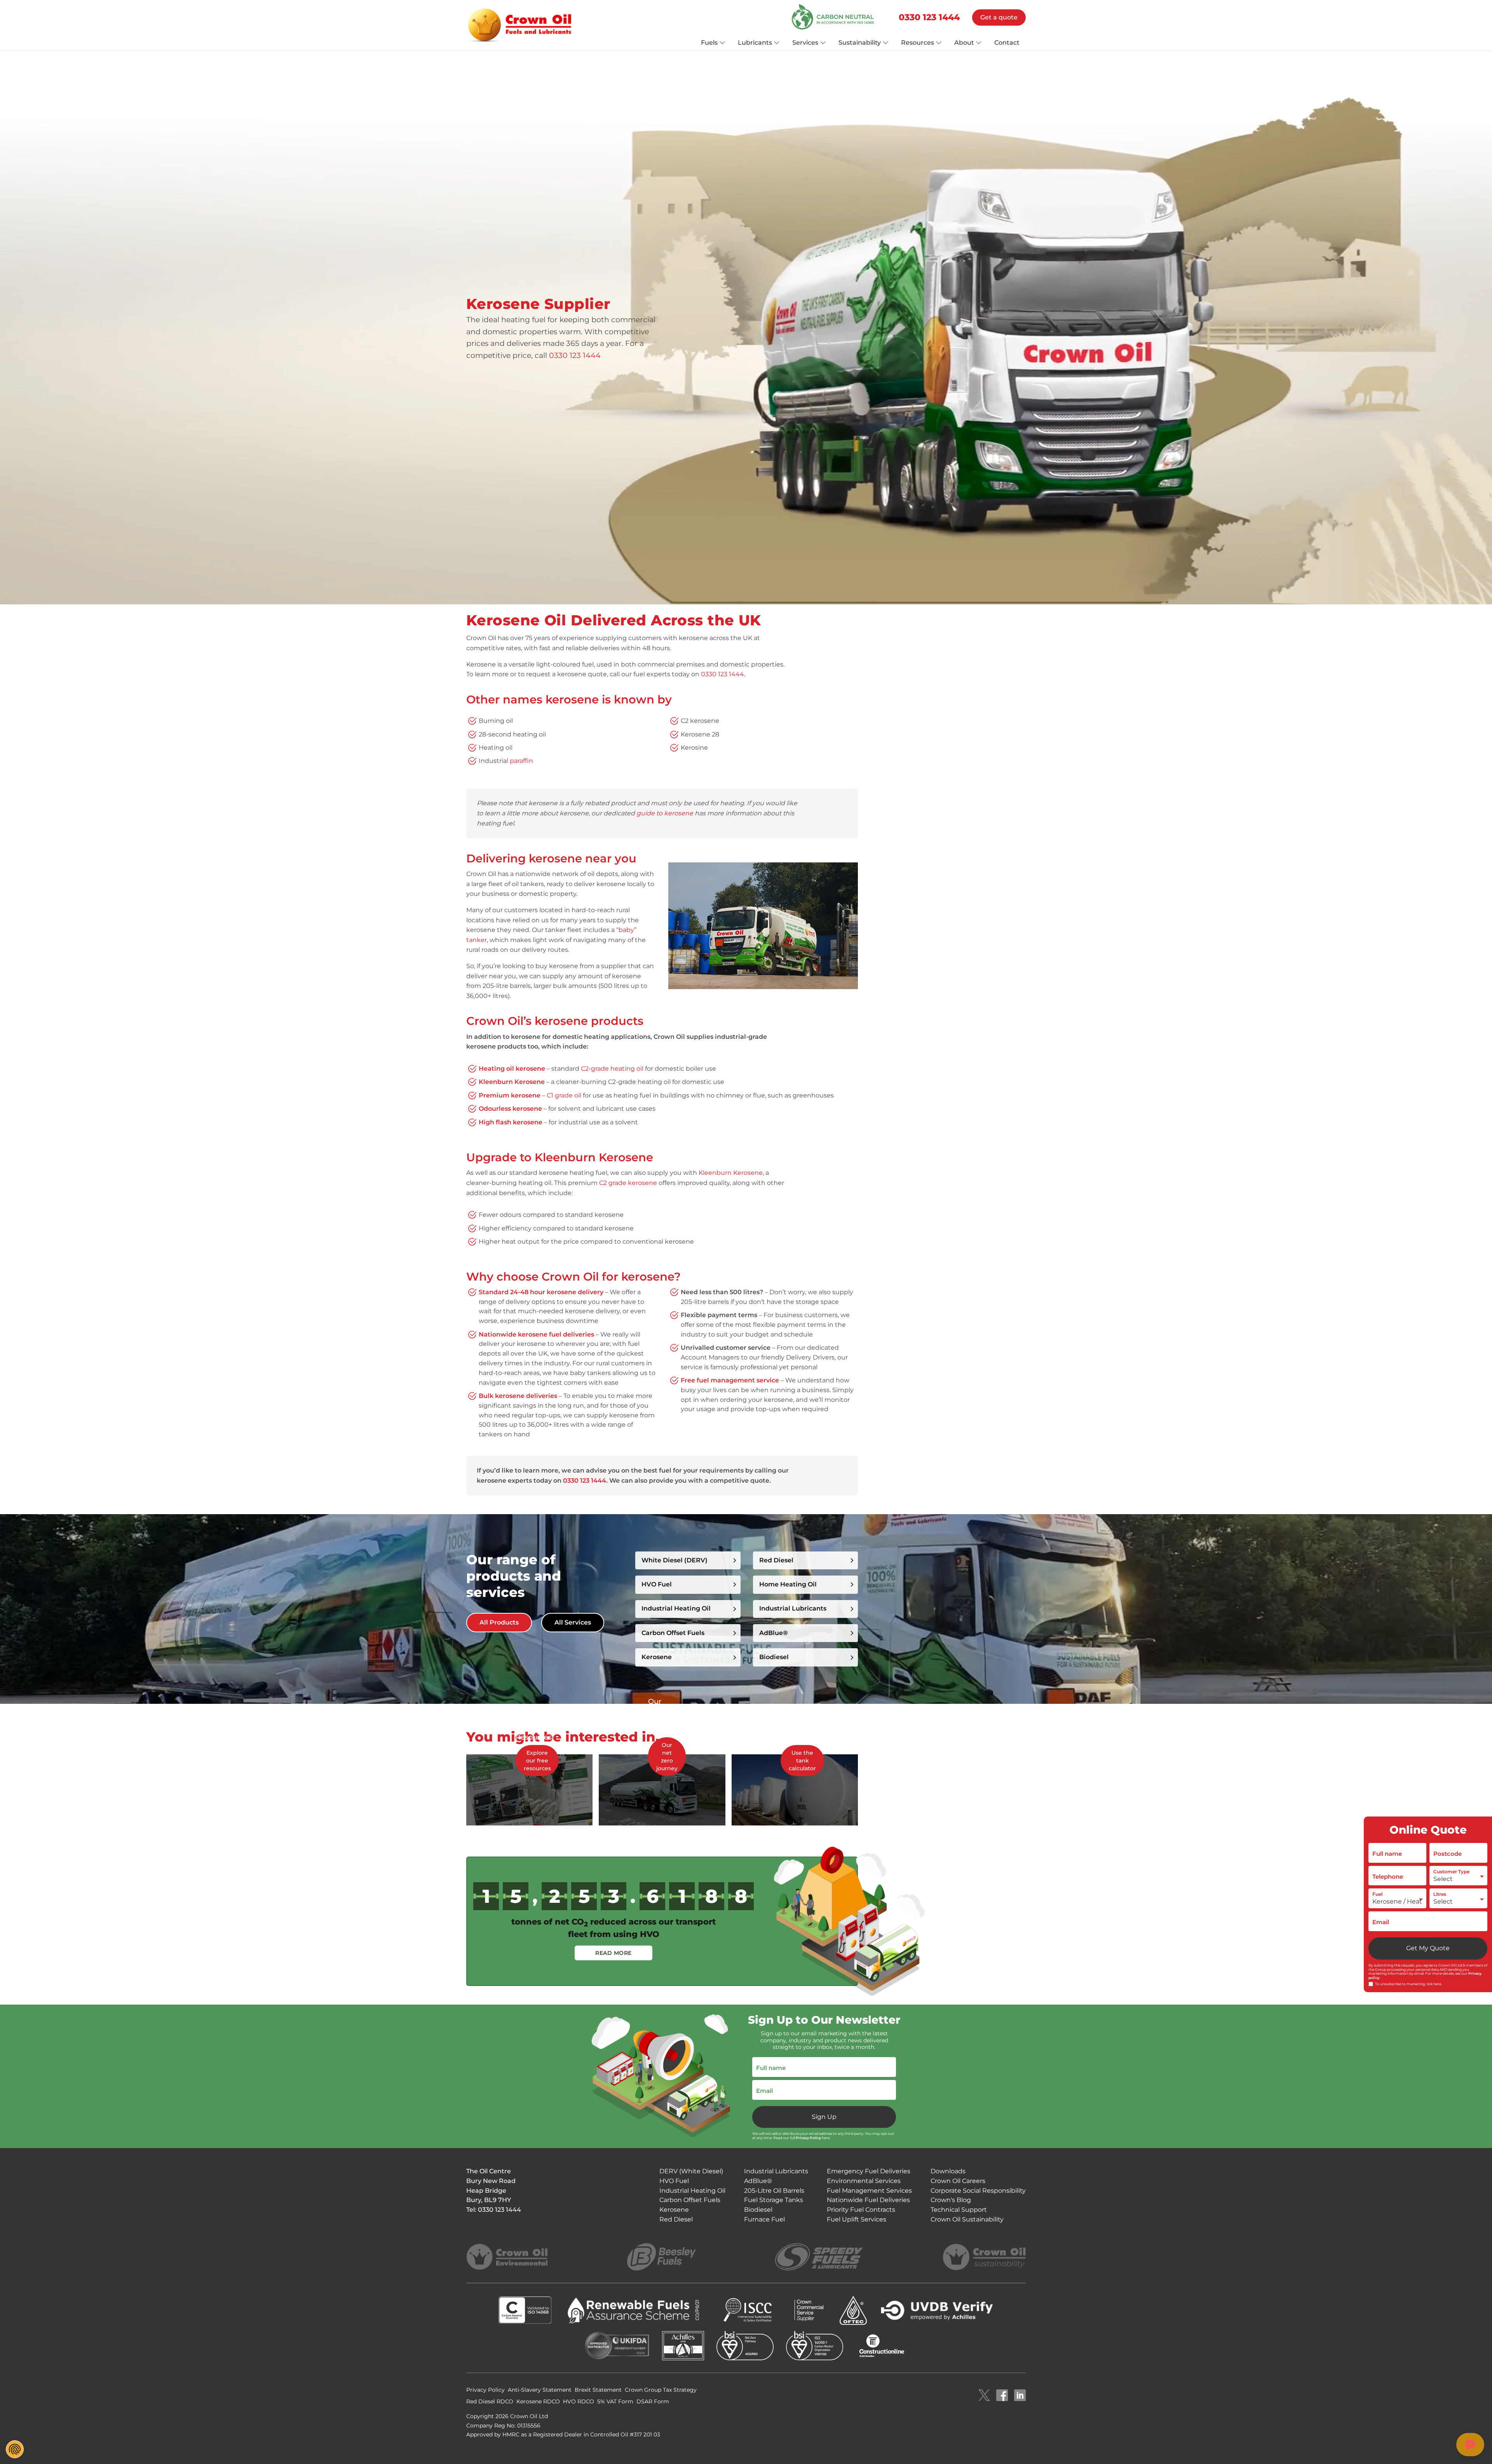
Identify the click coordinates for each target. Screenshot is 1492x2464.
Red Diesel (776, 1560)
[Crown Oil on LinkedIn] (1020, 2396)
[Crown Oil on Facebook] (1002, 2396)
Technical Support (959, 2210)
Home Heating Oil (788, 1584)
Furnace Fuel (764, 2219)
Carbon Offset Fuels (673, 1633)
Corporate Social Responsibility (978, 2191)
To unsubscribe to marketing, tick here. (1408, 1984)
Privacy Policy (808, 2138)
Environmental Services (864, 2181)
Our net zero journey (667, 1757)
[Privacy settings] (15, 2449)
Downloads (948, 2171)
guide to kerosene (665, 813)
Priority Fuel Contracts (861, 2210)
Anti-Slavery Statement (540, 2390)
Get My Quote (1428, 1948)
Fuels (709, 43)
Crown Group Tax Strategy (661, 2390)
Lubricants (755, 43)
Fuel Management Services (869, 2191)
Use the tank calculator (802, 1761)
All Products (499, 1622)
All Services (573, 1622)
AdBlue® (774, 1633)
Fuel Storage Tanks (774, 2200)
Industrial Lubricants (793, 1608)
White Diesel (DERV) (675, 1560)
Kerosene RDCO (538, 2401)
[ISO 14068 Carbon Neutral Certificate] (835, 17)
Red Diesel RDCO (490, 2401)
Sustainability (860, 43)
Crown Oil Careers (958, 2181)
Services (805, 43)
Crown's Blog (951, 2200)
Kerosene (674, 2210)
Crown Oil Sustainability (967, 2219)
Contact (1007, 43)
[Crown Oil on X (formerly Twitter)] (984, 2396)
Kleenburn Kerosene (731, 1173)
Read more (614, 1953)
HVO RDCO (579, 2401)
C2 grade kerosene (628, 1183)
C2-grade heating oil (612, 1069)
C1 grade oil (564, 1095)
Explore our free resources (537, 1761)
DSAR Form (653, 2401)
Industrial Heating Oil (676, 1608)
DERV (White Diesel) (691, 2171)
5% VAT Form (615, 2401)
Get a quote (999, 17)
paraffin (521, 761)
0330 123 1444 (929, 17)
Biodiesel (774, 1657)
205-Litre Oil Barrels (774, 2191)
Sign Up (824, 2117)
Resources (918, 43)
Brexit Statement (598, 2390)
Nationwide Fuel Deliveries (868, 2200)
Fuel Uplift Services (857, 2219)
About (964, 43)
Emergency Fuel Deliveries (869, 2171)
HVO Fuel (657, 1584)
